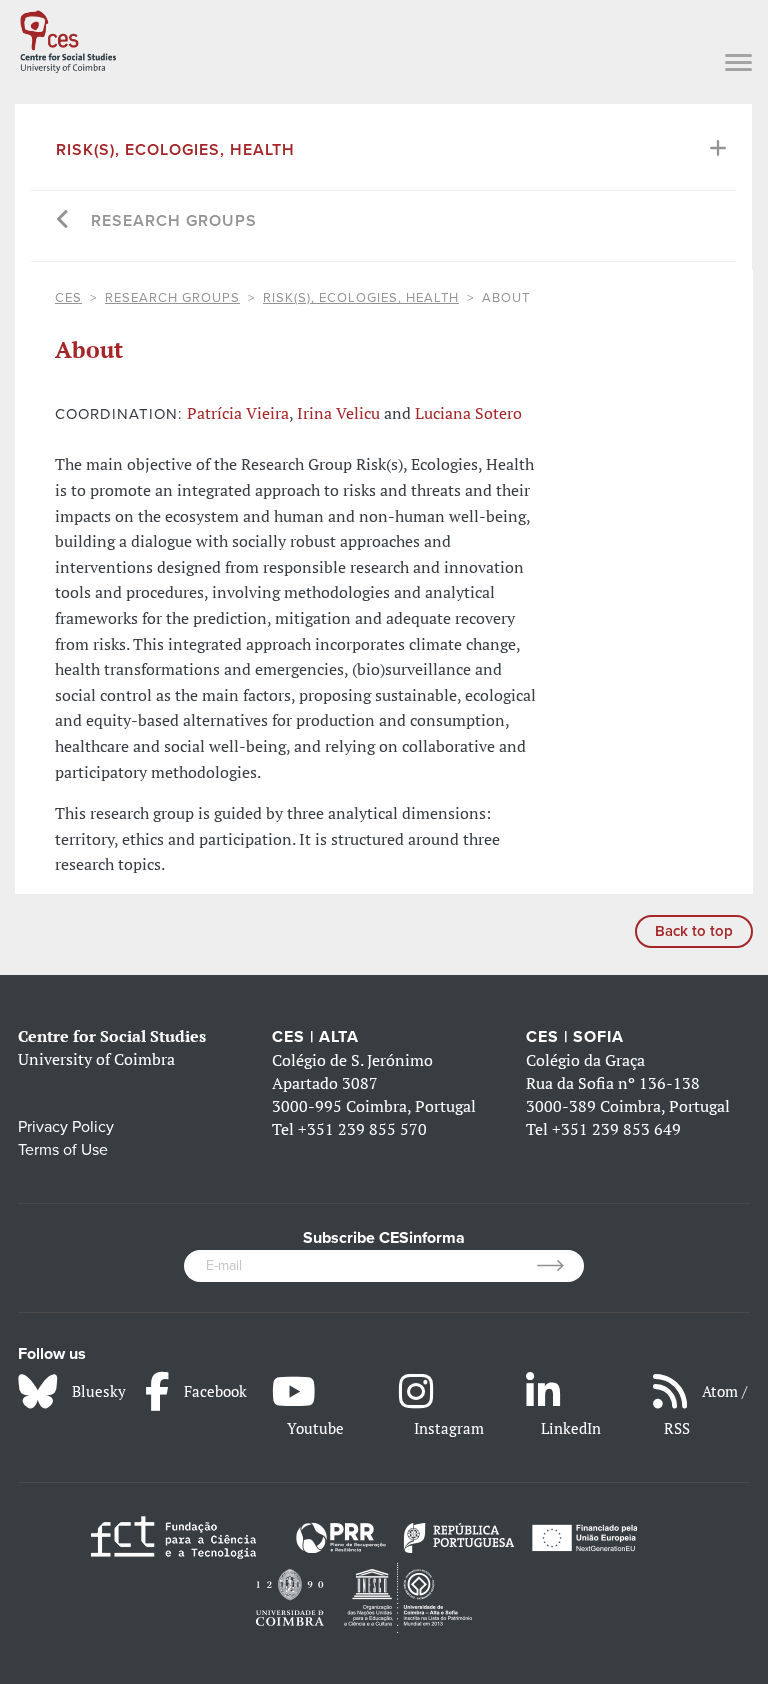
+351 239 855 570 (362, 1129)
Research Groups (174, 221)
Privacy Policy (66, 1127)
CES (68, 298)
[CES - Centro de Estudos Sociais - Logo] (68, 38)
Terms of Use (63, 1150)
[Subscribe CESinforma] (560, 1266)
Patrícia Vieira (238, 413)
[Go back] (63, 221)
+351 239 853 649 (616, 1129)
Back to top (694, 931)
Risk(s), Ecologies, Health (175, 150)
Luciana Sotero (468, 413)
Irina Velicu (338, 413)
